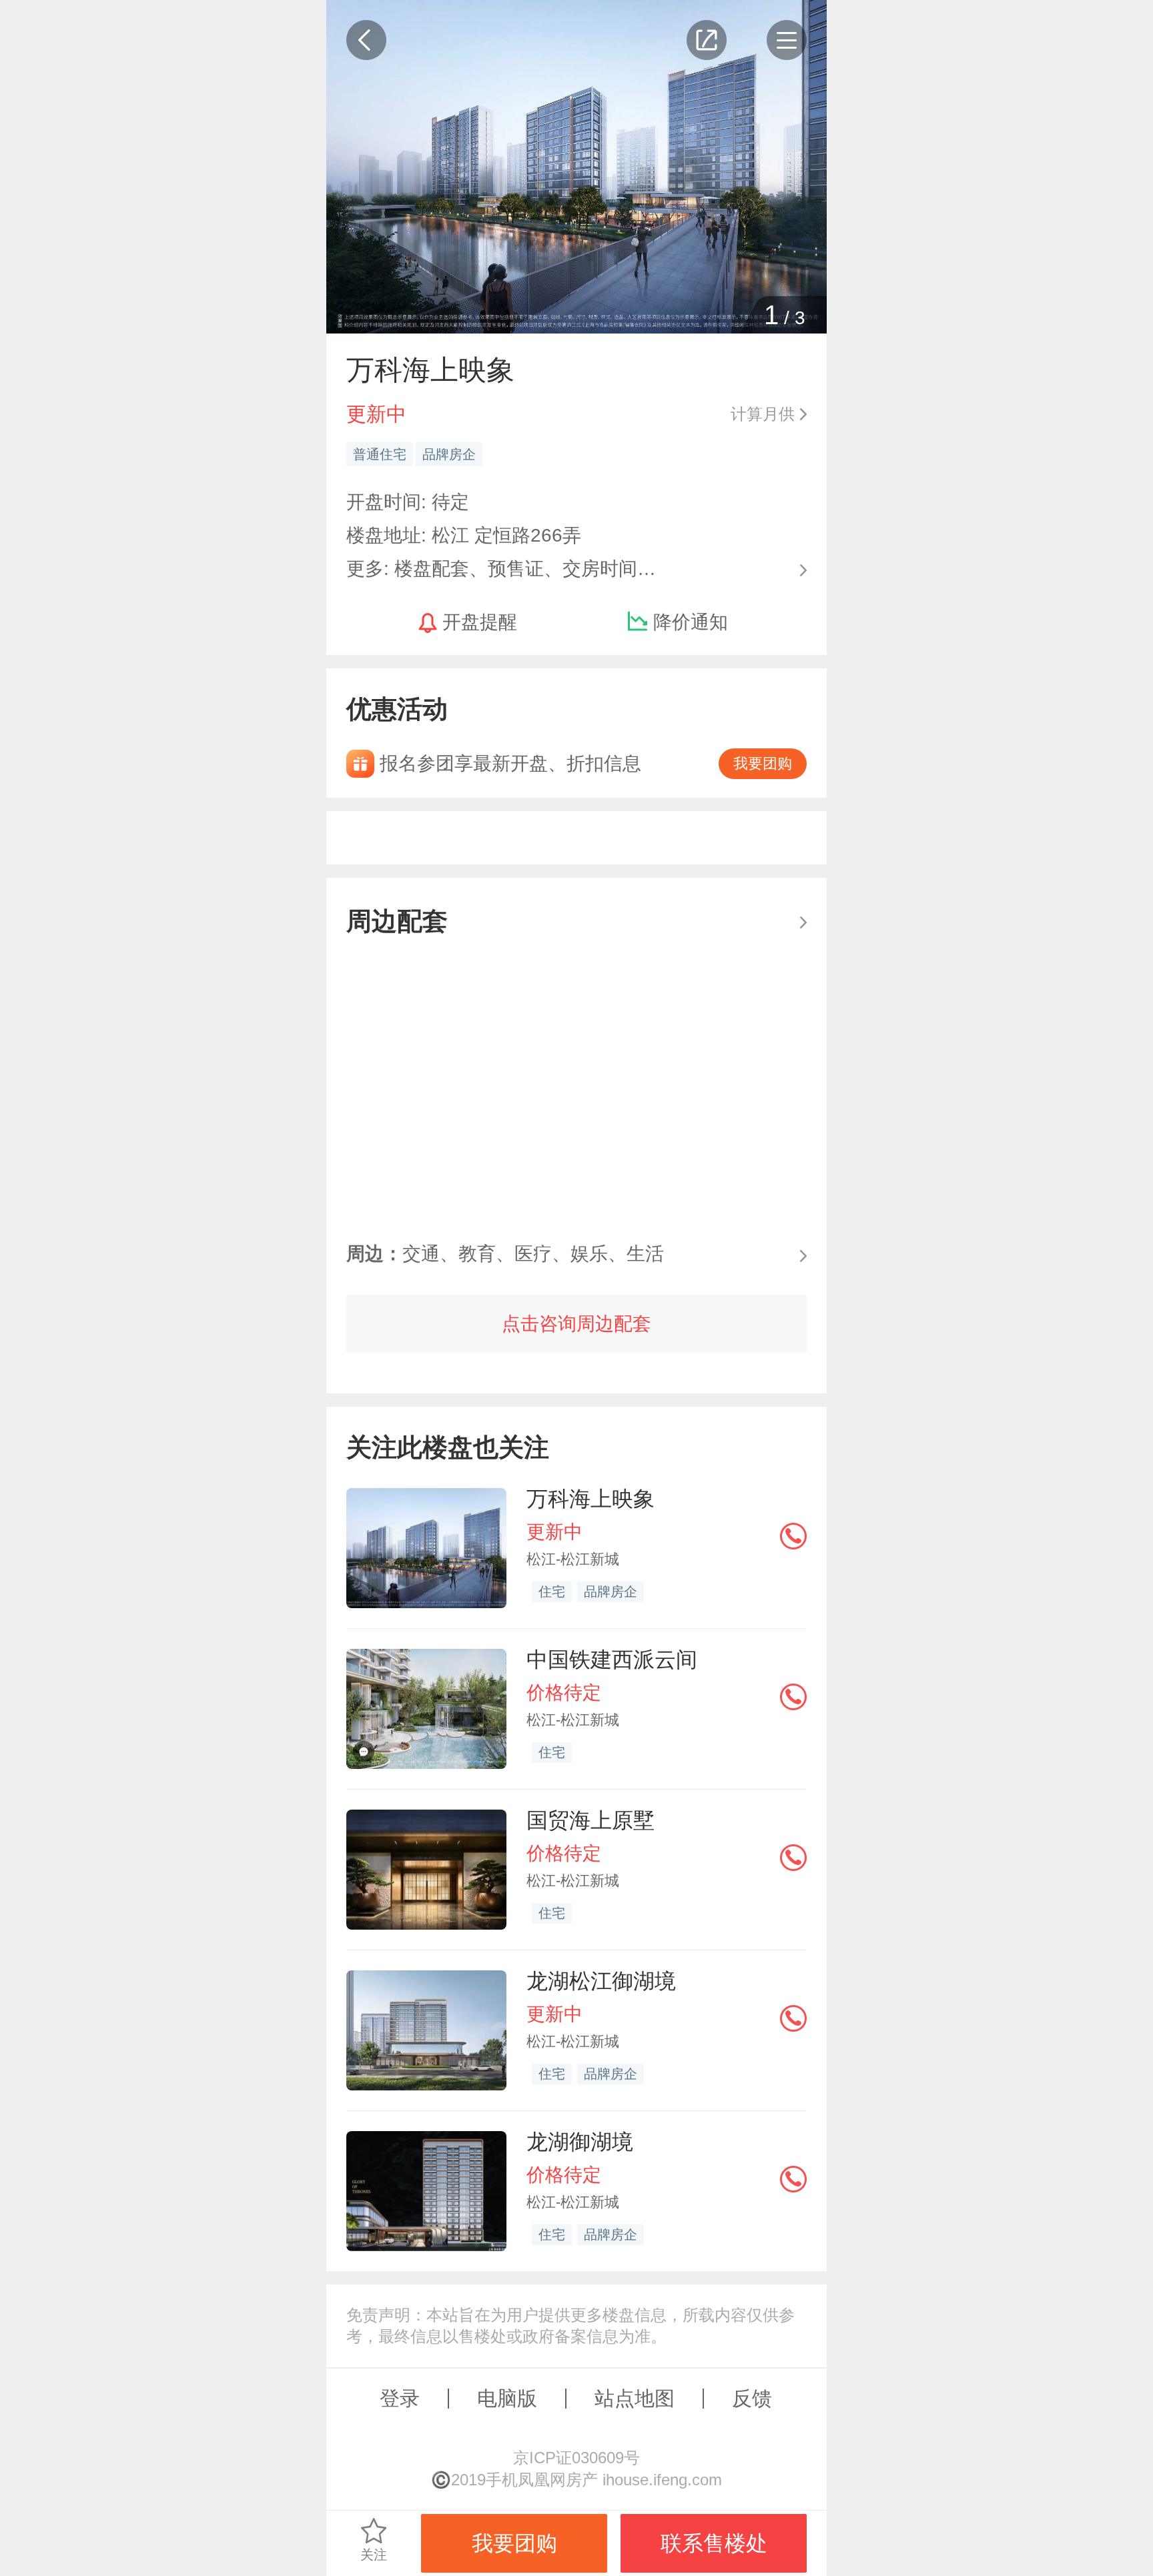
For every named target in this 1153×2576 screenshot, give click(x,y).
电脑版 (507, 2398)
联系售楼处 (714, 2543)
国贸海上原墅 (591, 1820)
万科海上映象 (591, 1499)
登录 (400, 2398)
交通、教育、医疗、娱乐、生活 (505, 1254)
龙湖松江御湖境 (601, 1981)
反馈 (752, 2398)
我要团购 (763, 763)
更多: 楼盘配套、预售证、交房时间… (501, 567)
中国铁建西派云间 (612, 1660)
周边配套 (397, 921)
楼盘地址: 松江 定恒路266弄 (464, 535)
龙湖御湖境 (580, 2142)
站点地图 (635, 2398)
